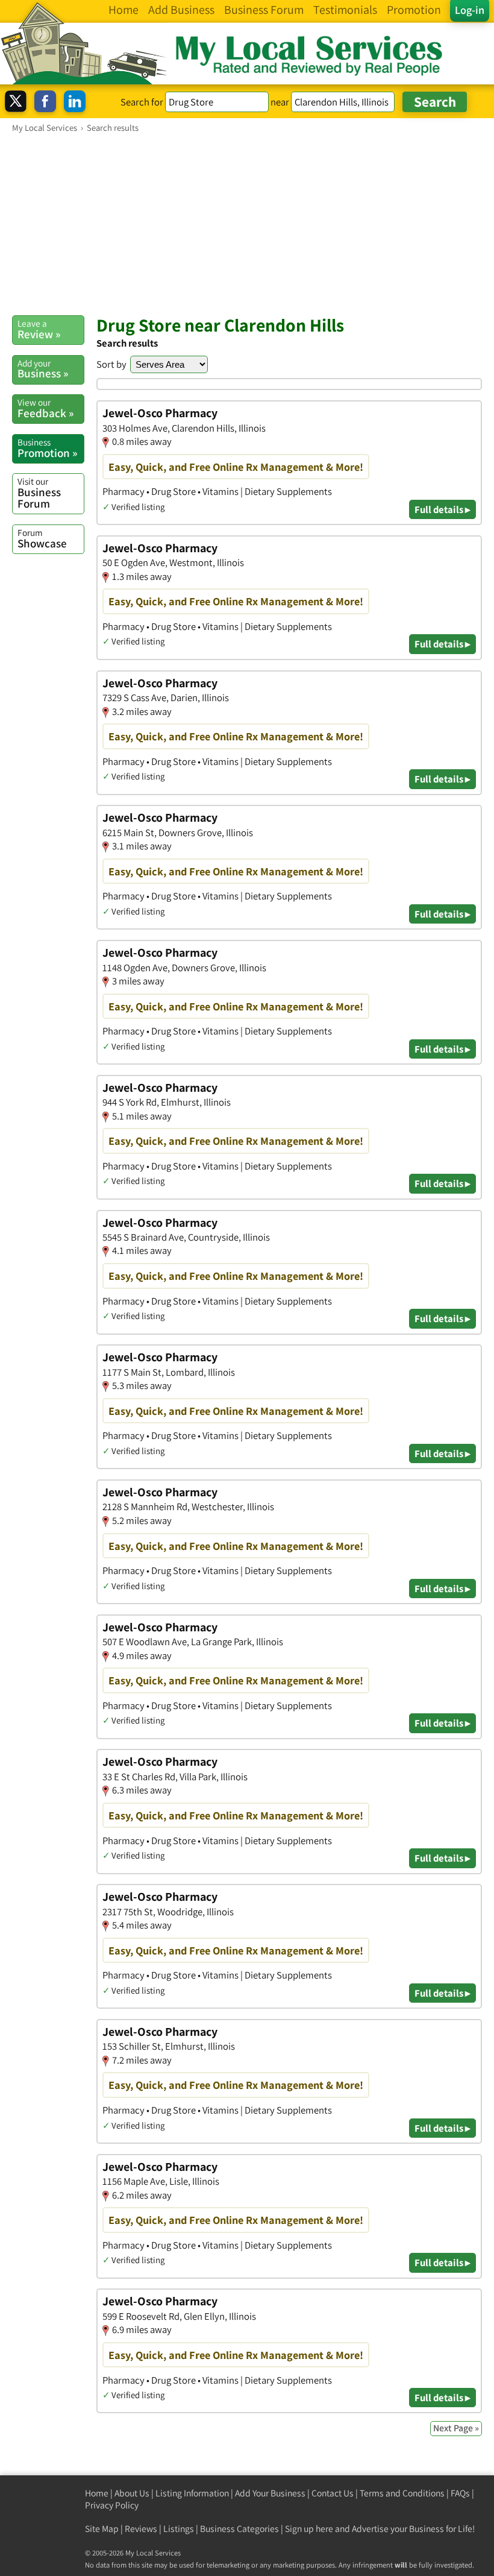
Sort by (111, 364)
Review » (39, 329)
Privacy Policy (112, 2505)
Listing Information (192, 2493)
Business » (43, 369)
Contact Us (333, 2493)
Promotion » (47, 448)
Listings (179, 2529)
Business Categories (239, 2529)
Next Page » (456, 2428)
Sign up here (309, 2529)
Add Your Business (270, 2493)
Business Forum (39, 493)
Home (97, 2493)
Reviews (141, 2529)
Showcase (42, 538)
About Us (132, 2493)
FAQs (460, 2493)
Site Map (102, 2529)
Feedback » (45, 408)
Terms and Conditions (402, 2493)
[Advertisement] (247, 224)
